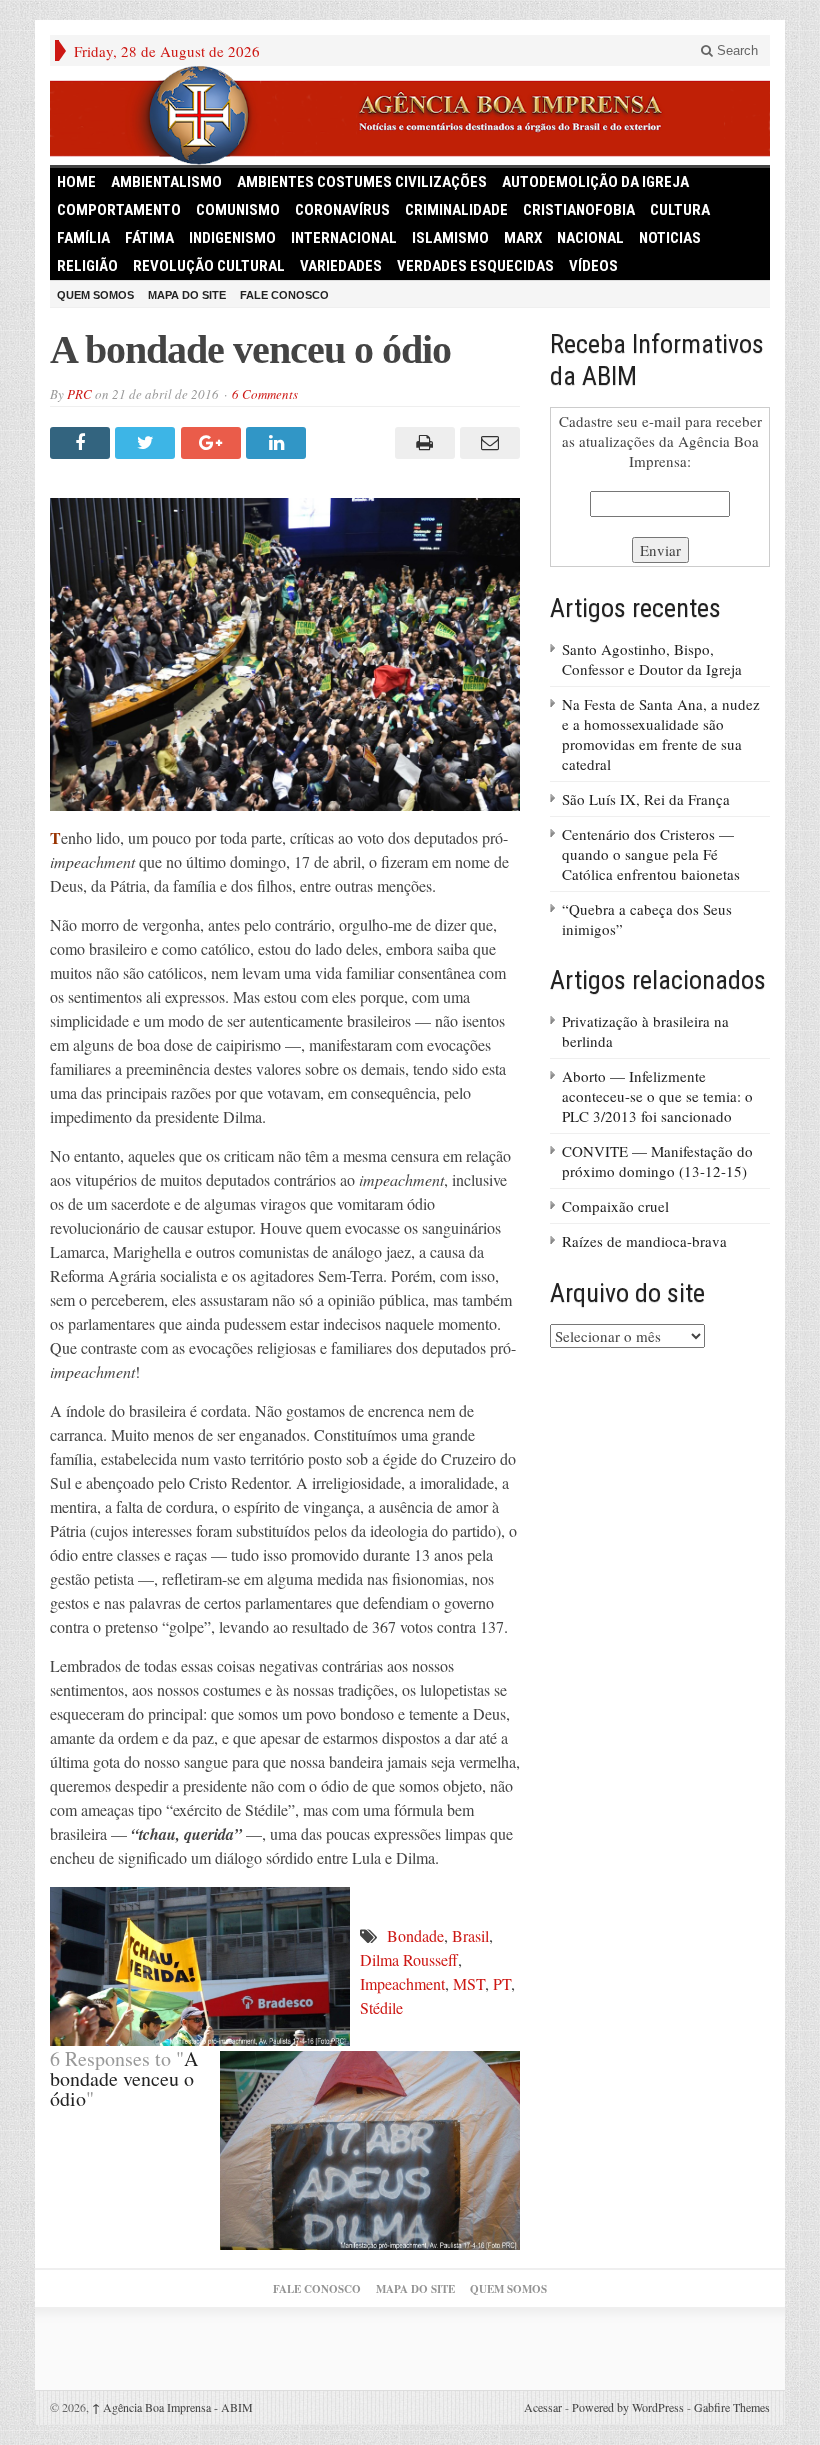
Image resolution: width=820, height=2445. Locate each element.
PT (502, 1983)
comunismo (238, 210)
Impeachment (402, 1983)
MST (469, 1983)
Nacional (590, 238)
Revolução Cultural (209, 266)
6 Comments (265, 394)
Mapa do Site (187, 295)
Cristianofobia (579, 210)
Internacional (344, 238)
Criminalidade (456, 210)
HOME (76, 182)
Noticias (670, 238)
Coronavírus (342, 210)
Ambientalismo (166, 182)
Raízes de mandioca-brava (644, 1241)
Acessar (543, 2407)
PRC (79, 394)
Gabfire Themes (732, 2407)
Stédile (381, 2007)
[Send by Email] (487, 443)
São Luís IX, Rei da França (646, 799)
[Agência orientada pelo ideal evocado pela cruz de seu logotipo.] (410, 115)
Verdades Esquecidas (475, 266)
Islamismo (450, 238)
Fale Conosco (284, 295)
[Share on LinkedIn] (278, 443)
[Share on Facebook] (82, 443)
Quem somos (95, 295)
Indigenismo (232, 238)
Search (735, 50)
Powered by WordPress (628, 2407)
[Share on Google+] (213, 443)
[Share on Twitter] (147, 443)
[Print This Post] (421, 443)
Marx (523, 238)
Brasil (470, 1935)
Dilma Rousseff (409, 1959)
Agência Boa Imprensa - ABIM (172, 2407)
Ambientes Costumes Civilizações (362, 182)
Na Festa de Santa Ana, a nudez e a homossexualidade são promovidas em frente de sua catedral (661, 734)
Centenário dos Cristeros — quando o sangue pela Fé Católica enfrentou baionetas (651, 854)
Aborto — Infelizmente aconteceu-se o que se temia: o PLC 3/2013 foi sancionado (657, 1096)
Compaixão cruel (615, 1206)
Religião (87, 266)
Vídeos (593, 266)
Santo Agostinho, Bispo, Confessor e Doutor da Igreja (652, 659)
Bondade (415, 1935)
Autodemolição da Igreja (595, 182)
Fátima (149, 238)
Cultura (680, 210)
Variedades (341, 266)
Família (83, 238)
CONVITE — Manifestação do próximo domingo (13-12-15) (657, 1161)
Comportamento (119, 210)
